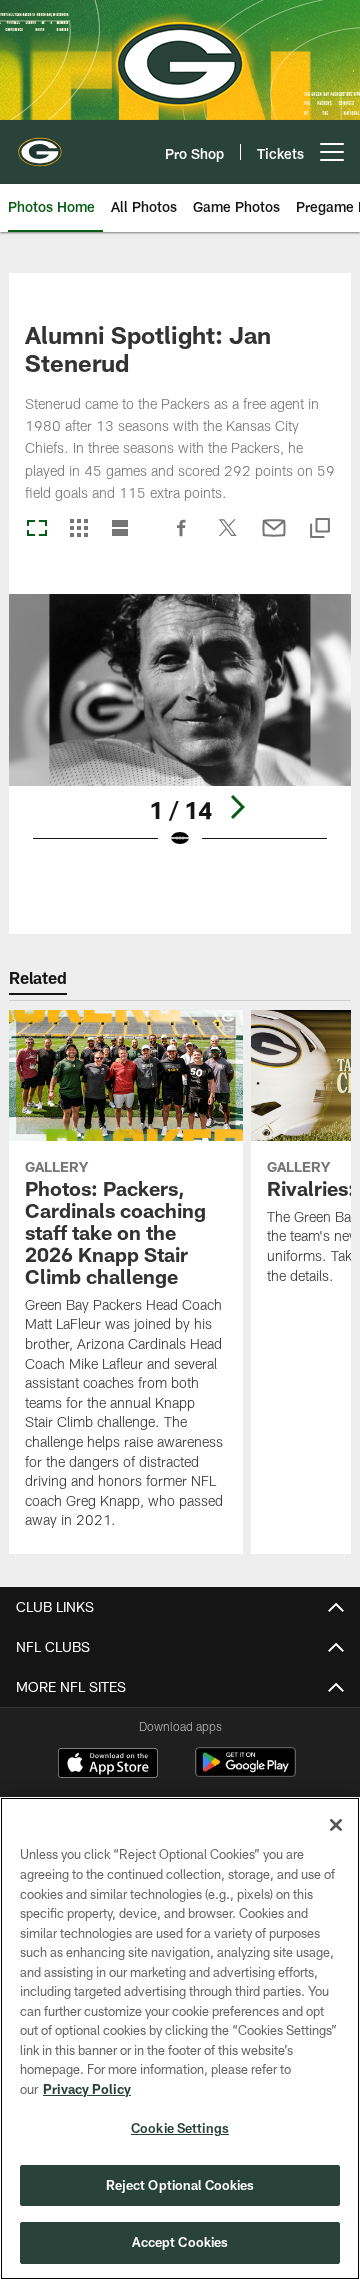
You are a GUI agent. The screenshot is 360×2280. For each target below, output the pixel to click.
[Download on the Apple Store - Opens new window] (108, 1765)
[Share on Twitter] (228, 538)
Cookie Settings (180, 2128)
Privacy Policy (87, 2089)
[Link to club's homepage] (40, 144)
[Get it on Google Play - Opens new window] (245, 1772)
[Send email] (274, 538)
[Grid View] (78, 529)
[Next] (237, 807)
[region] (180, 2038)
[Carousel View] (37, 529)
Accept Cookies (180, 2242)
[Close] (336, 1825)
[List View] (120, 529)
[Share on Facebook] (182, 538)
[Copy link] (320, 529)
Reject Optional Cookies (180, 2185)
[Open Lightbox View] (180, 734)
